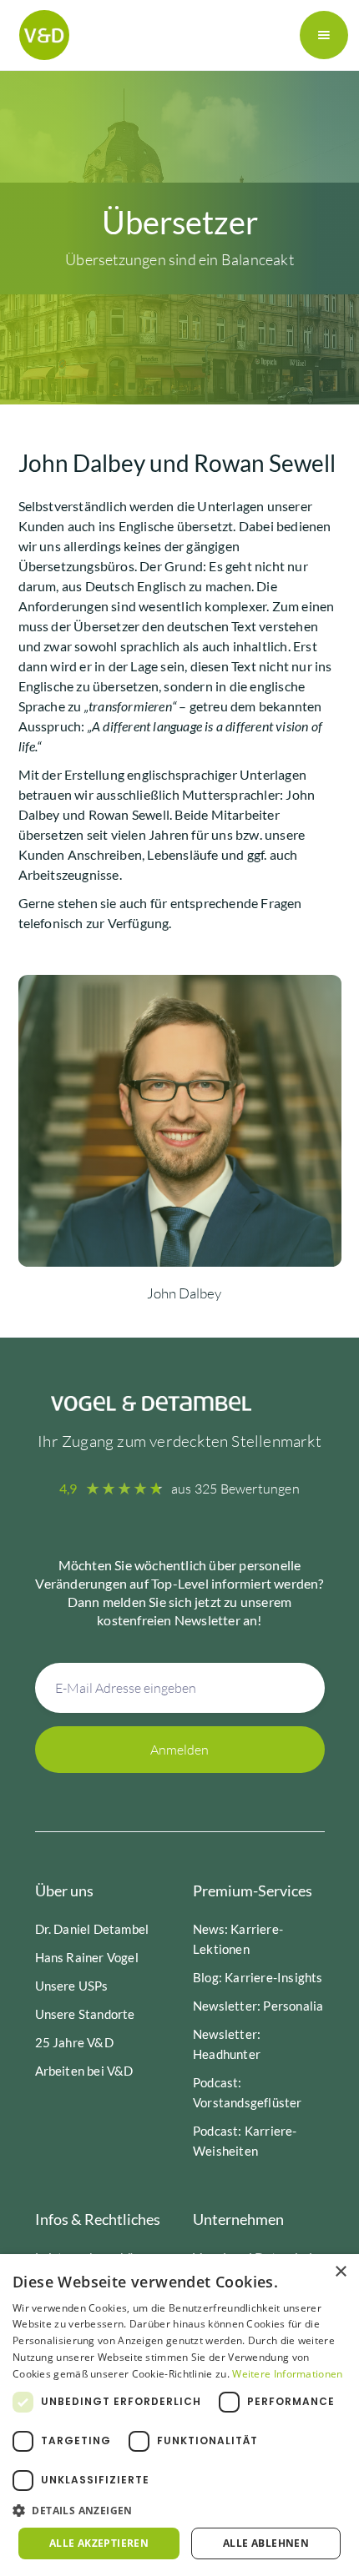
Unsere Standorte (85, 2014)
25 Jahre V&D (74, 2042)
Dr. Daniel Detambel (92, 1929)
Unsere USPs (72, 1986)
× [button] (340, 2272)
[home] (40, 35)
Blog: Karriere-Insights (258, 1977)
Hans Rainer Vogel (87, 1957)
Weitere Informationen (287, 2374)
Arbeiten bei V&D (84, 2071)
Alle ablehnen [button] (266, 2543)
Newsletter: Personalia (258, 2006)
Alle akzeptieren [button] (99, 2543)
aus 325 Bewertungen (235, 1489)
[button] (324, 35)
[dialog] (179, 2415)
